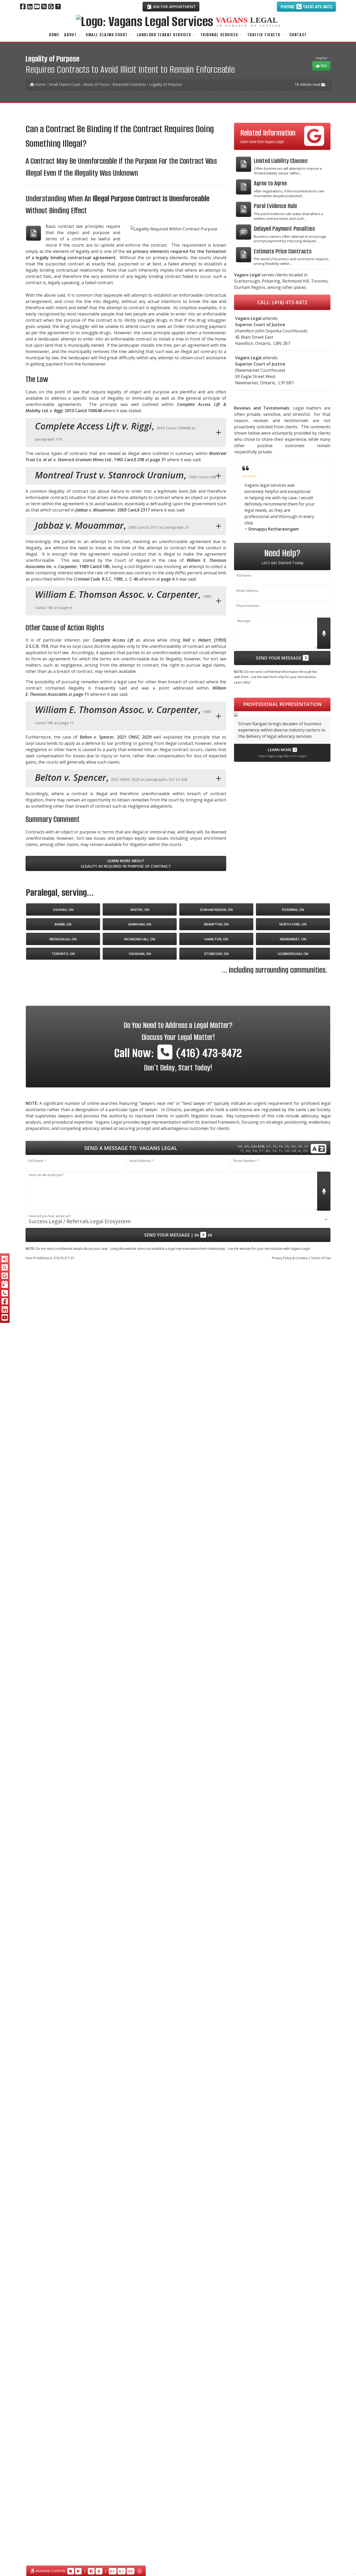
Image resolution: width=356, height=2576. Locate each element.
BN (247, 1146)
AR (240, 1146)
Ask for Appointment (174, 7)
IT (242, 1151)
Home (54, 35)
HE (300, 1146)
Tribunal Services (219, 35)
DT (269, 1146)
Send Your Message (279, 658)
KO (248, 1151)
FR (287, 1146)
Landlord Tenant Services (164, 35)
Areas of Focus (96, 84)
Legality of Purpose (165, 84)
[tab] (126, 433)
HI (306, 1146)
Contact (298, 35)
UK (287, 1151)
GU (293, 1146)
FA (281, 1146)
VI (299, 1151)
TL (281, 1151)
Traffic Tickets (264, 35)
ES (275, 1146)
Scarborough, (247, 281)
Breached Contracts (129, 84)
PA (255, 1151)
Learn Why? (242, 682)
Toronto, (320, 281)
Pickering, (272, 281)
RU (268, 1151)
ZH (305, 1151)
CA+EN (258, 1146)
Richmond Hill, (296, 281)
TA (274, 1151)
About (70, 35)
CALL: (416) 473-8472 (282, 302)
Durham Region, (250, 287)
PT (261, 1151)
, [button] (115, 431)
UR (294, 1151)
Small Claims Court (107, 35)
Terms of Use (321, 1258)
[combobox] (178, 1219)
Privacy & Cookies (290, 1258)
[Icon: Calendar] (5, 1284)
